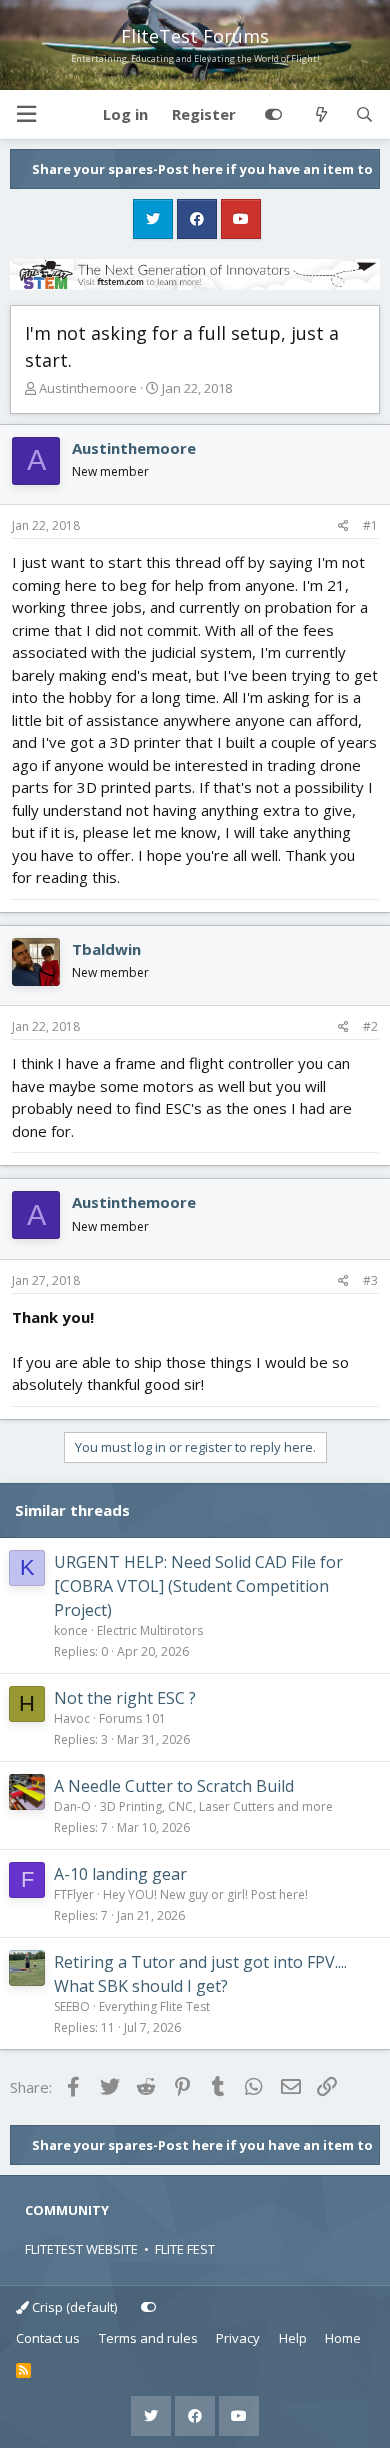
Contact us (48, 2338)
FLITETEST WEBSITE (81, 2249)
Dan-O (72, 1806)
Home (343, 2338)
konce (71, 1630)
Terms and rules (148, 2338)
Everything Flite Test (154, 2006)
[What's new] (320, 115)
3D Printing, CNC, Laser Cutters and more (216, 1806)
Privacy (238, 2338)
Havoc (72, 1718)
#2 (370, 1026)
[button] (26, 114)
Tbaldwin (106, 949)
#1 (370, 525)
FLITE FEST (185, 2249)
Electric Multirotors (150, 1630)
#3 (370, 1280)
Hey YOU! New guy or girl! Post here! (205, 1894)
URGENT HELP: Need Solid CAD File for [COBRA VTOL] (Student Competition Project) (198, 1586)
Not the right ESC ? (125, 1698)
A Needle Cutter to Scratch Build (174, 1786)
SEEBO (72, 2006)
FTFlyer (74, 1894)
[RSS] (23, 2371)
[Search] (364, 115)
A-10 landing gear (120, 1874)
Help (293, 2338)
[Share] (343, 526)
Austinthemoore (88, 388)
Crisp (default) (73, 2307)
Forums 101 (132, 1718)
